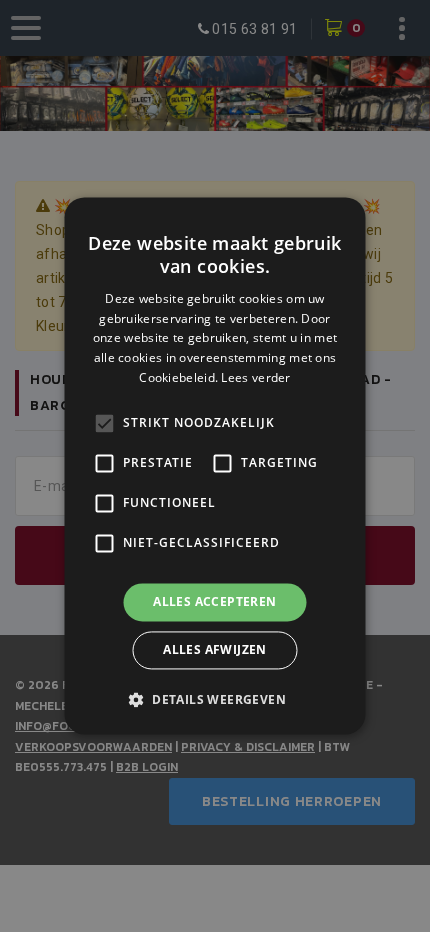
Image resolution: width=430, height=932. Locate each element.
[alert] (215, 466)
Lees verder (255, 377)
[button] (215, 700)
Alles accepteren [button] (214, 601)
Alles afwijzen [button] (215, 650)
